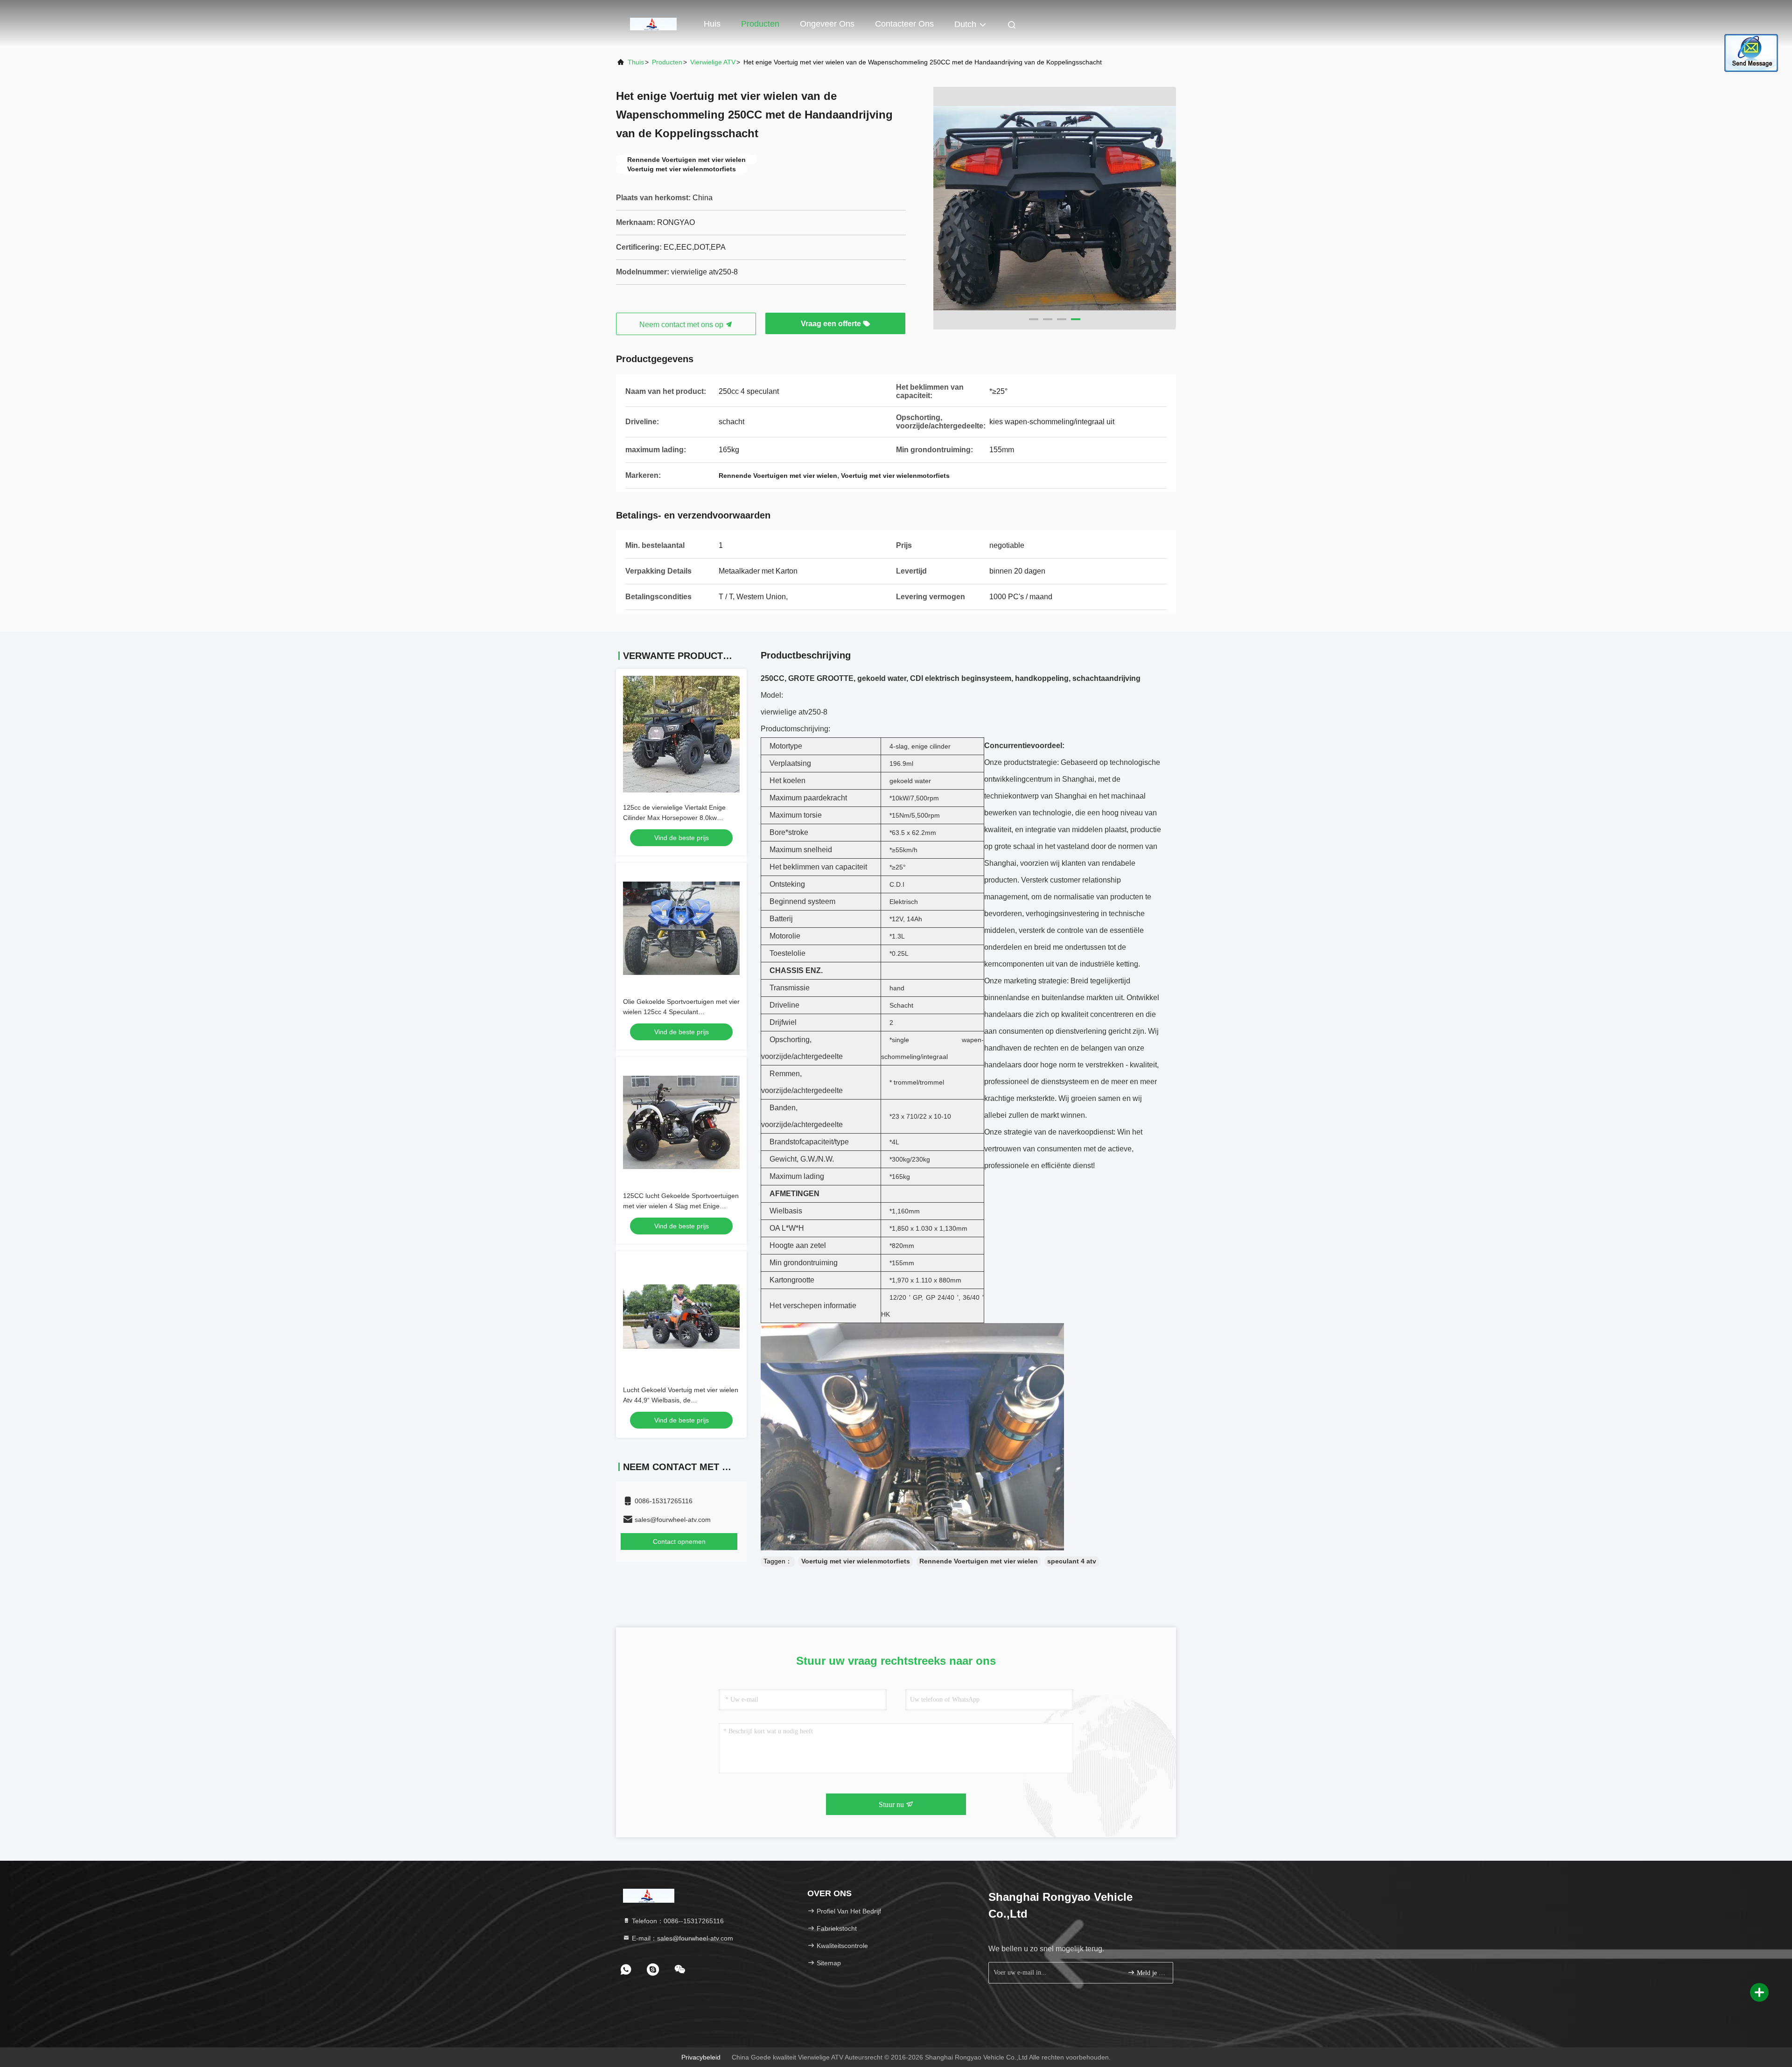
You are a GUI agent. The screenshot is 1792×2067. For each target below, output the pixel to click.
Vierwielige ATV (713, 62)
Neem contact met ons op (682, 325)
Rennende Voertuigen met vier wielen (979, 1561)
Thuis (636, 62)
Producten (760, 24)
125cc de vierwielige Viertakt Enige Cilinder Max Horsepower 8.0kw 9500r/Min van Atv (674, 818)
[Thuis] (653, 23)
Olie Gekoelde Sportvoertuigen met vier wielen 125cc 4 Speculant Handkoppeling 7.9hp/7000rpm (681, 1012)
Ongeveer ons (827, 24)
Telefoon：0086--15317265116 (677, 1921)
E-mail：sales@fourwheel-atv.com (682, 1938)
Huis (712, 24)
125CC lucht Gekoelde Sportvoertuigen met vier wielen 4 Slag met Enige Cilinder (681, 1206)
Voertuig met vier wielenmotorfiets (856, 1561)
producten (667, 62)
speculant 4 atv (1072, 1561)
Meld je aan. (1150, 1973)
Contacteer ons (904, 24)
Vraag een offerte (832, 324)
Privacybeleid (701, 2057)
